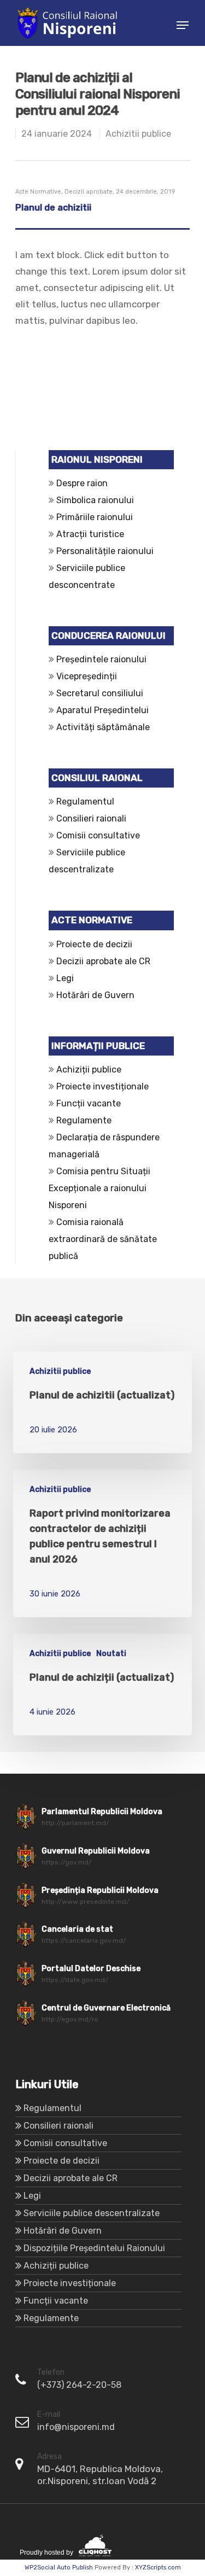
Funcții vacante (89, 1103)
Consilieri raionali (91, 818)
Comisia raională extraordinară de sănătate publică (103, 1239)
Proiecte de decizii (94, 944)
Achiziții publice (89, 1070)
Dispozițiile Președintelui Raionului (94, 2248)
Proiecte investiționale (102, 1086)
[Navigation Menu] (183, 25)
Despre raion (82, 483)
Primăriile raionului (95, 517)
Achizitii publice (138, 134)
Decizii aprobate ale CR (103, 961)
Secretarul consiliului (100, 693)
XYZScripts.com (158, 2568)
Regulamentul (85, 802)
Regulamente (84, 1120)
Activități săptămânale (103, 727)
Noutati (111, 1654)
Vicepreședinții (87, 676)
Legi (65, 978)
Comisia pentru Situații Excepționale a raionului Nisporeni (99, 1188)
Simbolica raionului (95, 500)
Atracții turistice (90, 534)
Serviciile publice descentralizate (92, 2213)
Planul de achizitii (53, 208)
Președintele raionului (101, 659)
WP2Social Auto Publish (59, 2568)
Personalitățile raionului (105, 551)
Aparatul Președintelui (102, 710)
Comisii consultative (98, 835)
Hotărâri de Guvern (95, 995)
